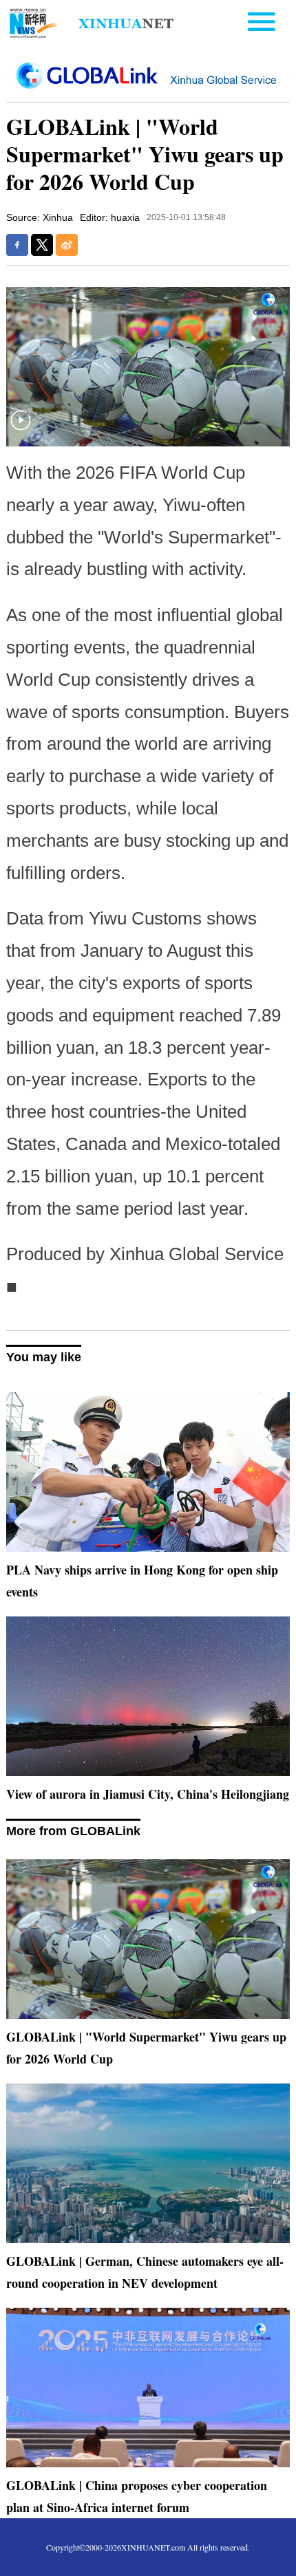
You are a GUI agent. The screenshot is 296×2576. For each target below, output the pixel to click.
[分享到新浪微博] (67, 245)
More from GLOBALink (73, 1831)
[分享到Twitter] (42, 245)
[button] (21, 429)
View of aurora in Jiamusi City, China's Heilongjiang (148, 1794)
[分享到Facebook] (17, 245)
